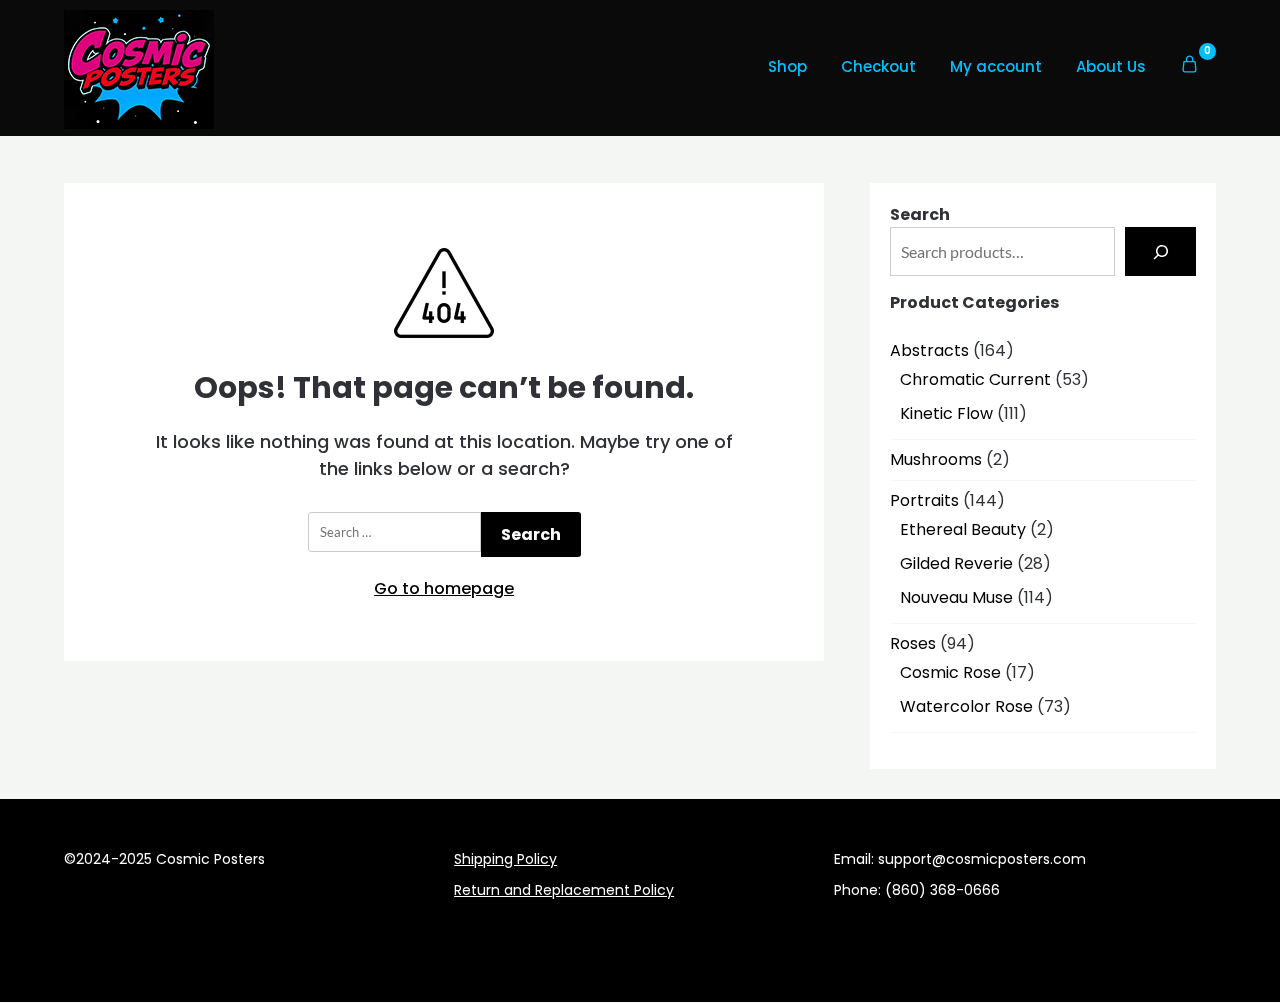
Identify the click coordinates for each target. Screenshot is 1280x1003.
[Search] (1160, 251)
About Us (1111, 66)
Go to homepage (444, 588)
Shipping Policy (505, 859)
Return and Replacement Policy (564, 890)
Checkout (878, 66)
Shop (787, 66)
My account (996, 66)
